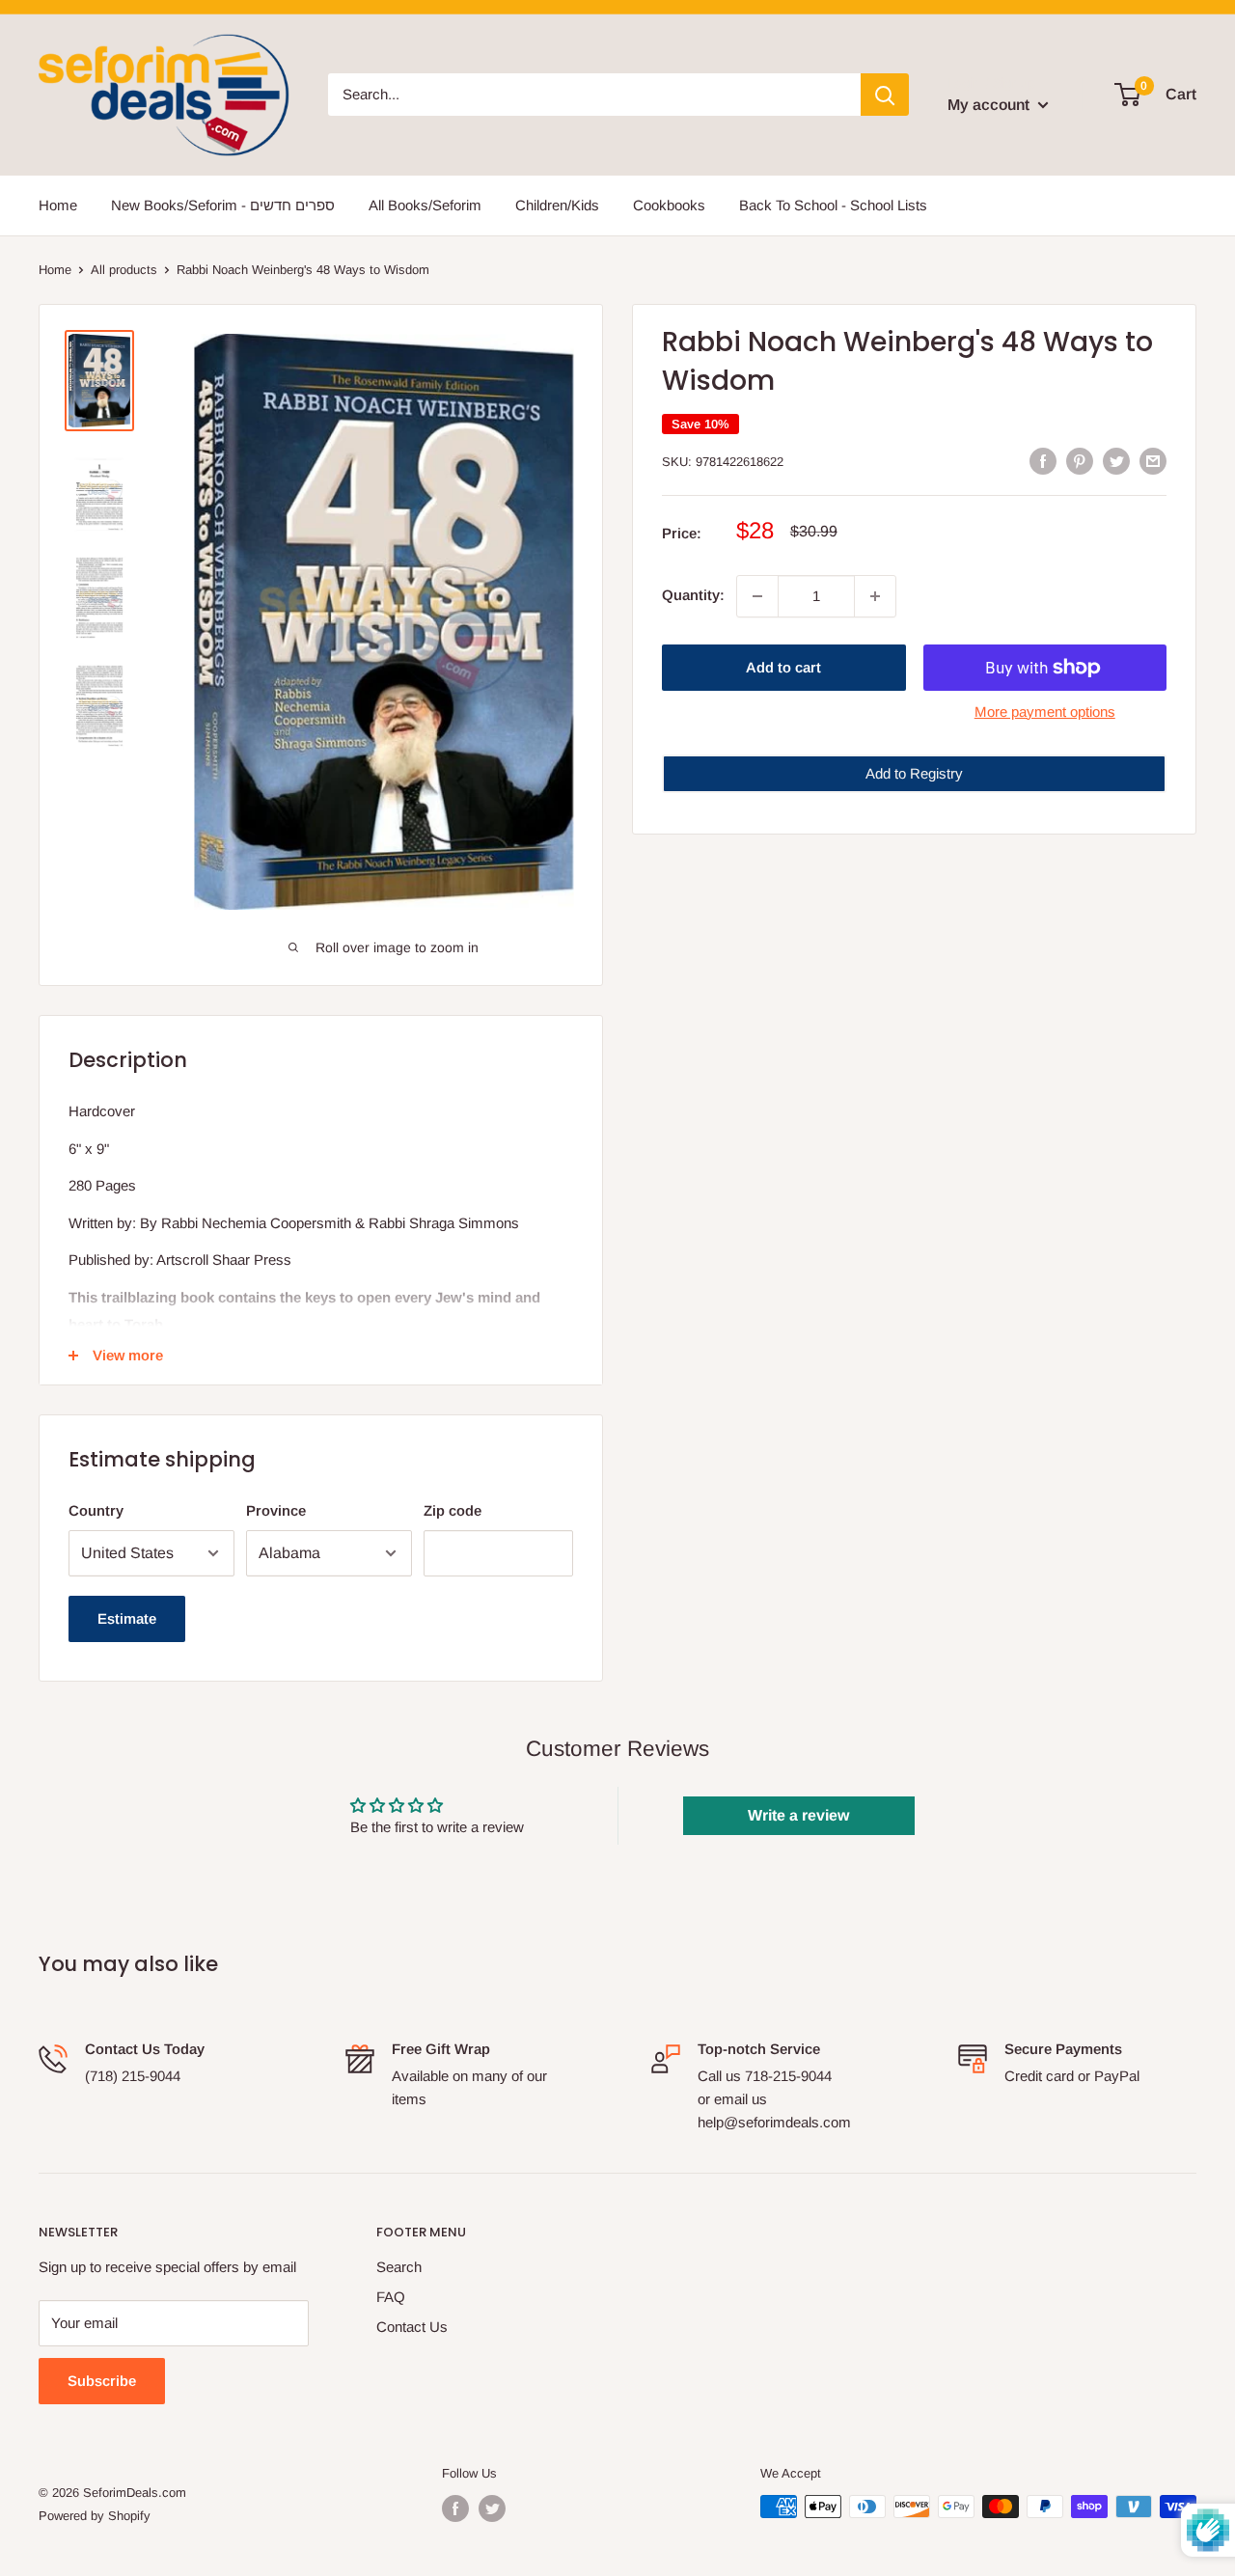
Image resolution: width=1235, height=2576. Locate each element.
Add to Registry (914, 773)
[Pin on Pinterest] (1080, 461)
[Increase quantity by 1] (875, 596)
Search (399, 2267)
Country (96, 1510)
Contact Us (412, 2327)
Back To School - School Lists (833, 205)
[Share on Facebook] (1043, 461)
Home (58, 205)
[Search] (885, 95)
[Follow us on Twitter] (492, 2508)
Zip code (453, 1510)
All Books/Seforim (425, 205)
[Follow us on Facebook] (455, 2508)
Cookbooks (669, 205)
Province (276, 1510)
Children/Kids (557, 205)
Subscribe (102, 2381)
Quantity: (693, 596)
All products (124, 270)
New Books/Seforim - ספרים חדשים (223, 205)
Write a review (798, 1815)
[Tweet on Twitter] (1116, 461)
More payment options (1045, 712)
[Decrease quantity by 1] (757, 596)
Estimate (127, 1618)
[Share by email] (1153, 461)
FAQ (391, 2297)
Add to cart (783, 667)
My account (990, 105)
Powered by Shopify (95, 2516)
